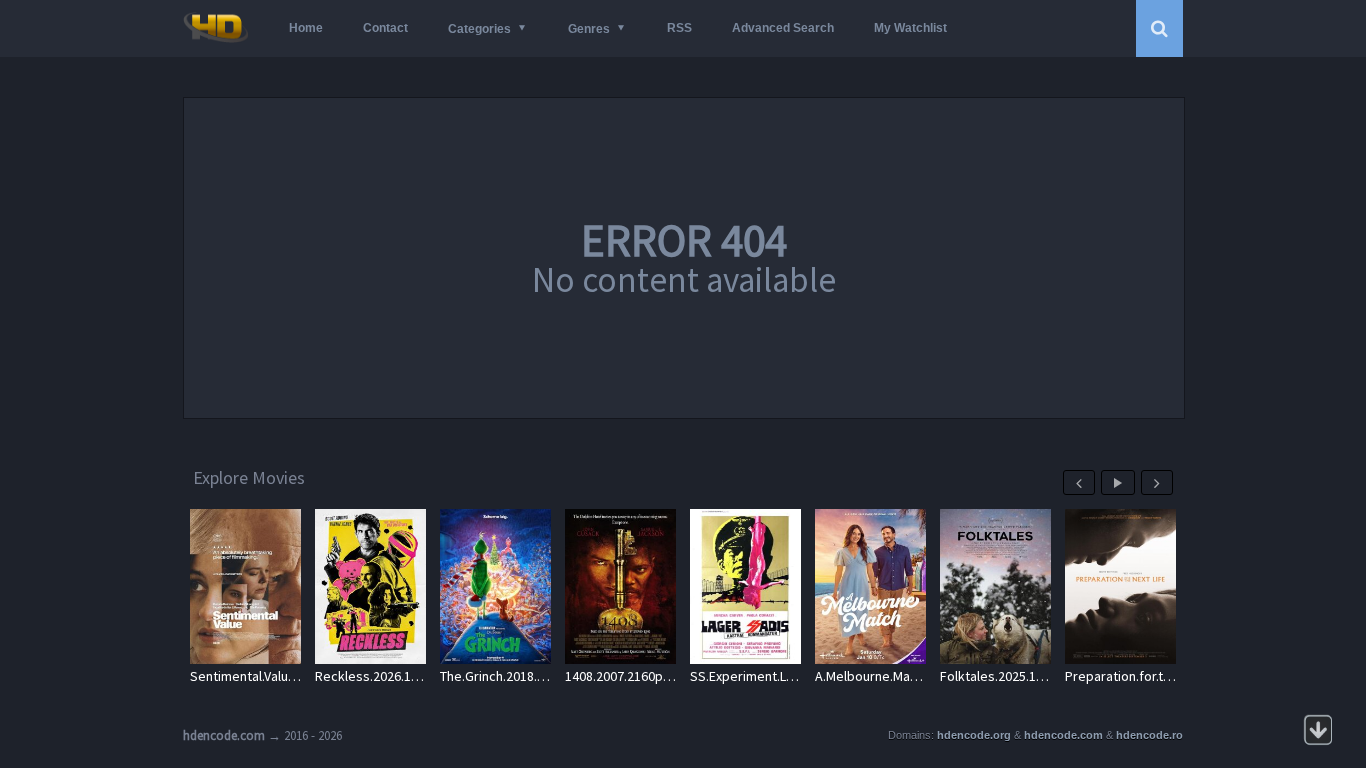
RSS (679, 28)
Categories (479, 29)
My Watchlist (910, 28)
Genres (589, 29)
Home (306, 28)
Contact (385, 28)
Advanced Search (783, 28)
